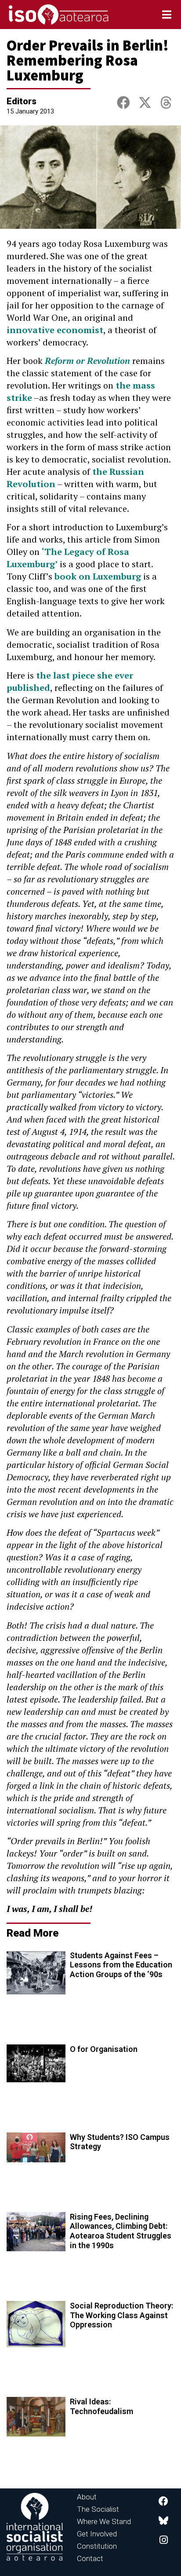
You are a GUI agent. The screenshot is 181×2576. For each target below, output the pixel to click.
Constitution (97, 2546)
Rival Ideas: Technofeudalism (101, 2406)
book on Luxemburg (98, 576)
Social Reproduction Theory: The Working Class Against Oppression (121, 2315)
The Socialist (98, 2509)
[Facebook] (163, 2501)
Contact (90, 2558)
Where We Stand (104, 2521)
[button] (123, 103)
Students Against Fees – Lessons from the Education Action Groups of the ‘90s (121, 1965)
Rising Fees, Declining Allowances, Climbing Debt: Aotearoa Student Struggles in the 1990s (121, 2231)
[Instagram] (163, 2540)
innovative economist (55, 330)
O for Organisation (104, 2049)
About (87, 2497)
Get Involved (97, 2534)
